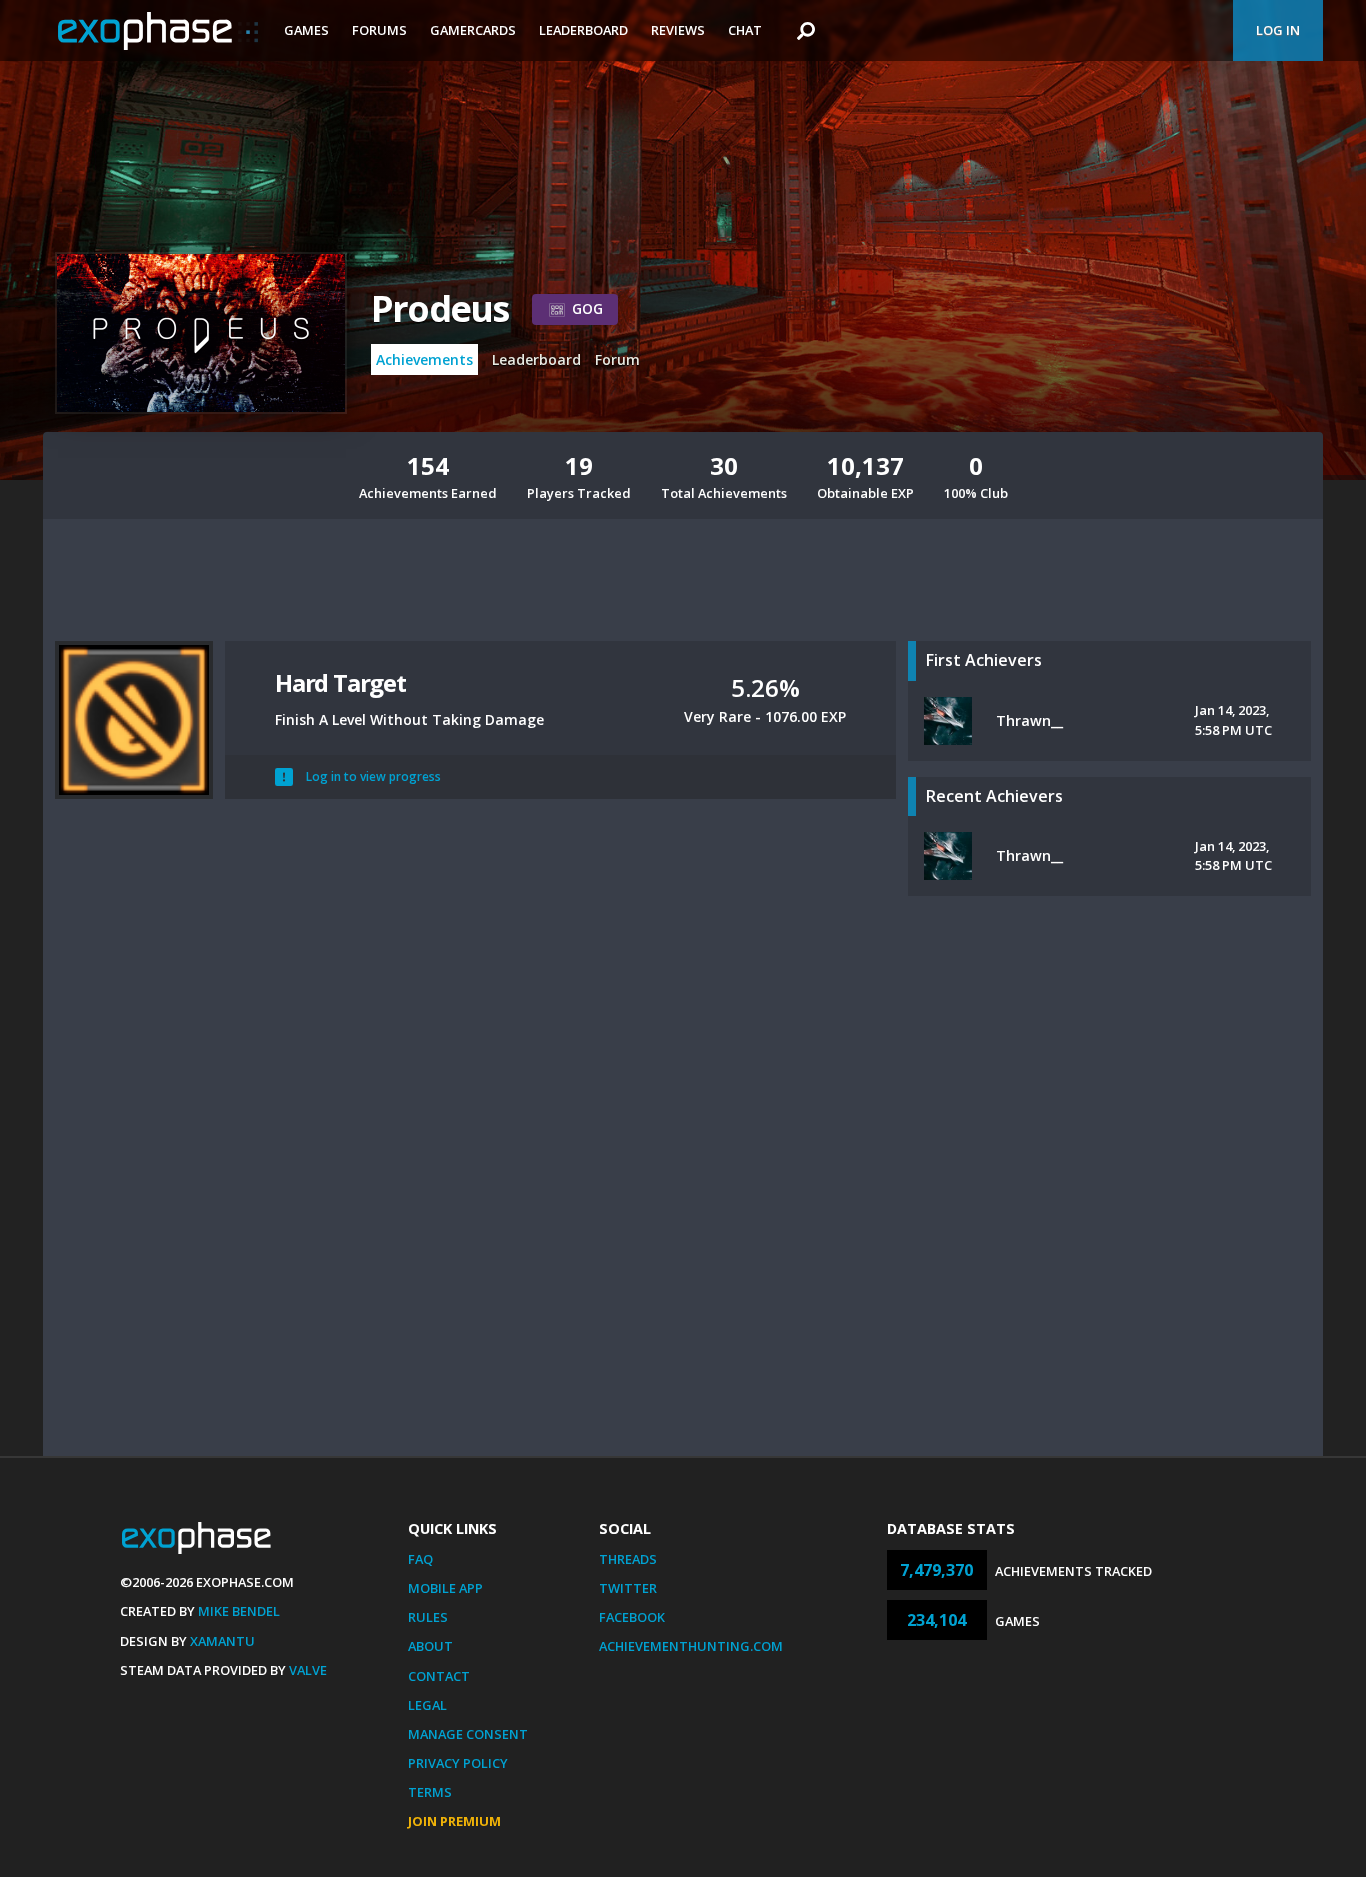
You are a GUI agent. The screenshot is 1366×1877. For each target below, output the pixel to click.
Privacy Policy (458, 1763)
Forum (617, 359)
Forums (379, 30)
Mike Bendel (239, 1611)
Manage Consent (468, 1734)
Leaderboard (583, 30)
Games (306, 30)
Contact (439, 1676)
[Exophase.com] (158, 31)
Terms (430, 1792)
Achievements (424, 359)
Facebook (632, 1617)
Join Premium (454, 1821)
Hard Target (340, 682)
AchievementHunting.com (691, 1646)
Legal (427, 1705)
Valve (308, 1670)
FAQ (420, 1559)
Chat (745, 30)
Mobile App (445, 1588)
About (430, 1646)
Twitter (628, 1588)
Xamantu (222, 1641)
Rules (428, 1617)
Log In (1278, 30)
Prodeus (439, 308)
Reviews (678, 30)
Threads (628, 1559)
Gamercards (473, 30)
